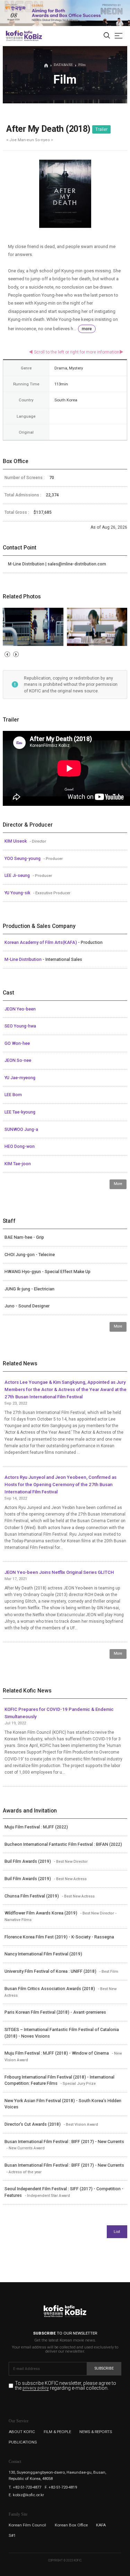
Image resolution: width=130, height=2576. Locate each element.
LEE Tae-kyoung (20, 1112)
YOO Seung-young (23, 859)
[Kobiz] (33, 36)
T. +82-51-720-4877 (25, 2487)
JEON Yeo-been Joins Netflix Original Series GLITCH (59, 1572)
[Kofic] (15, 36)
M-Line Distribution (24, 959)
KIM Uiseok (16, 841)
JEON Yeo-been (20, 1009)
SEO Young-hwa (20, 1026)
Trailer (101, 129)
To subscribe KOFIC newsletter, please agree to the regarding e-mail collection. (66, 2386)
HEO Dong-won (20, 1146)
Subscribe (104, 2368)
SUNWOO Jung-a (21, 1129)
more (87, 329)
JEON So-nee (18, 1060)
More (118, 1184)
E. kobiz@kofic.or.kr (26, 2495)
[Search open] (107, 36)
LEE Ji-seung (18, 876)
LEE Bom (13, 1095)
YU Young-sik (18, 893)
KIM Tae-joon (18, 1164)
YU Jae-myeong (20, 1078)
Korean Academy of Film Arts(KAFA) (41, 942)
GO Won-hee (17, 1043)
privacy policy (36, 2388)
